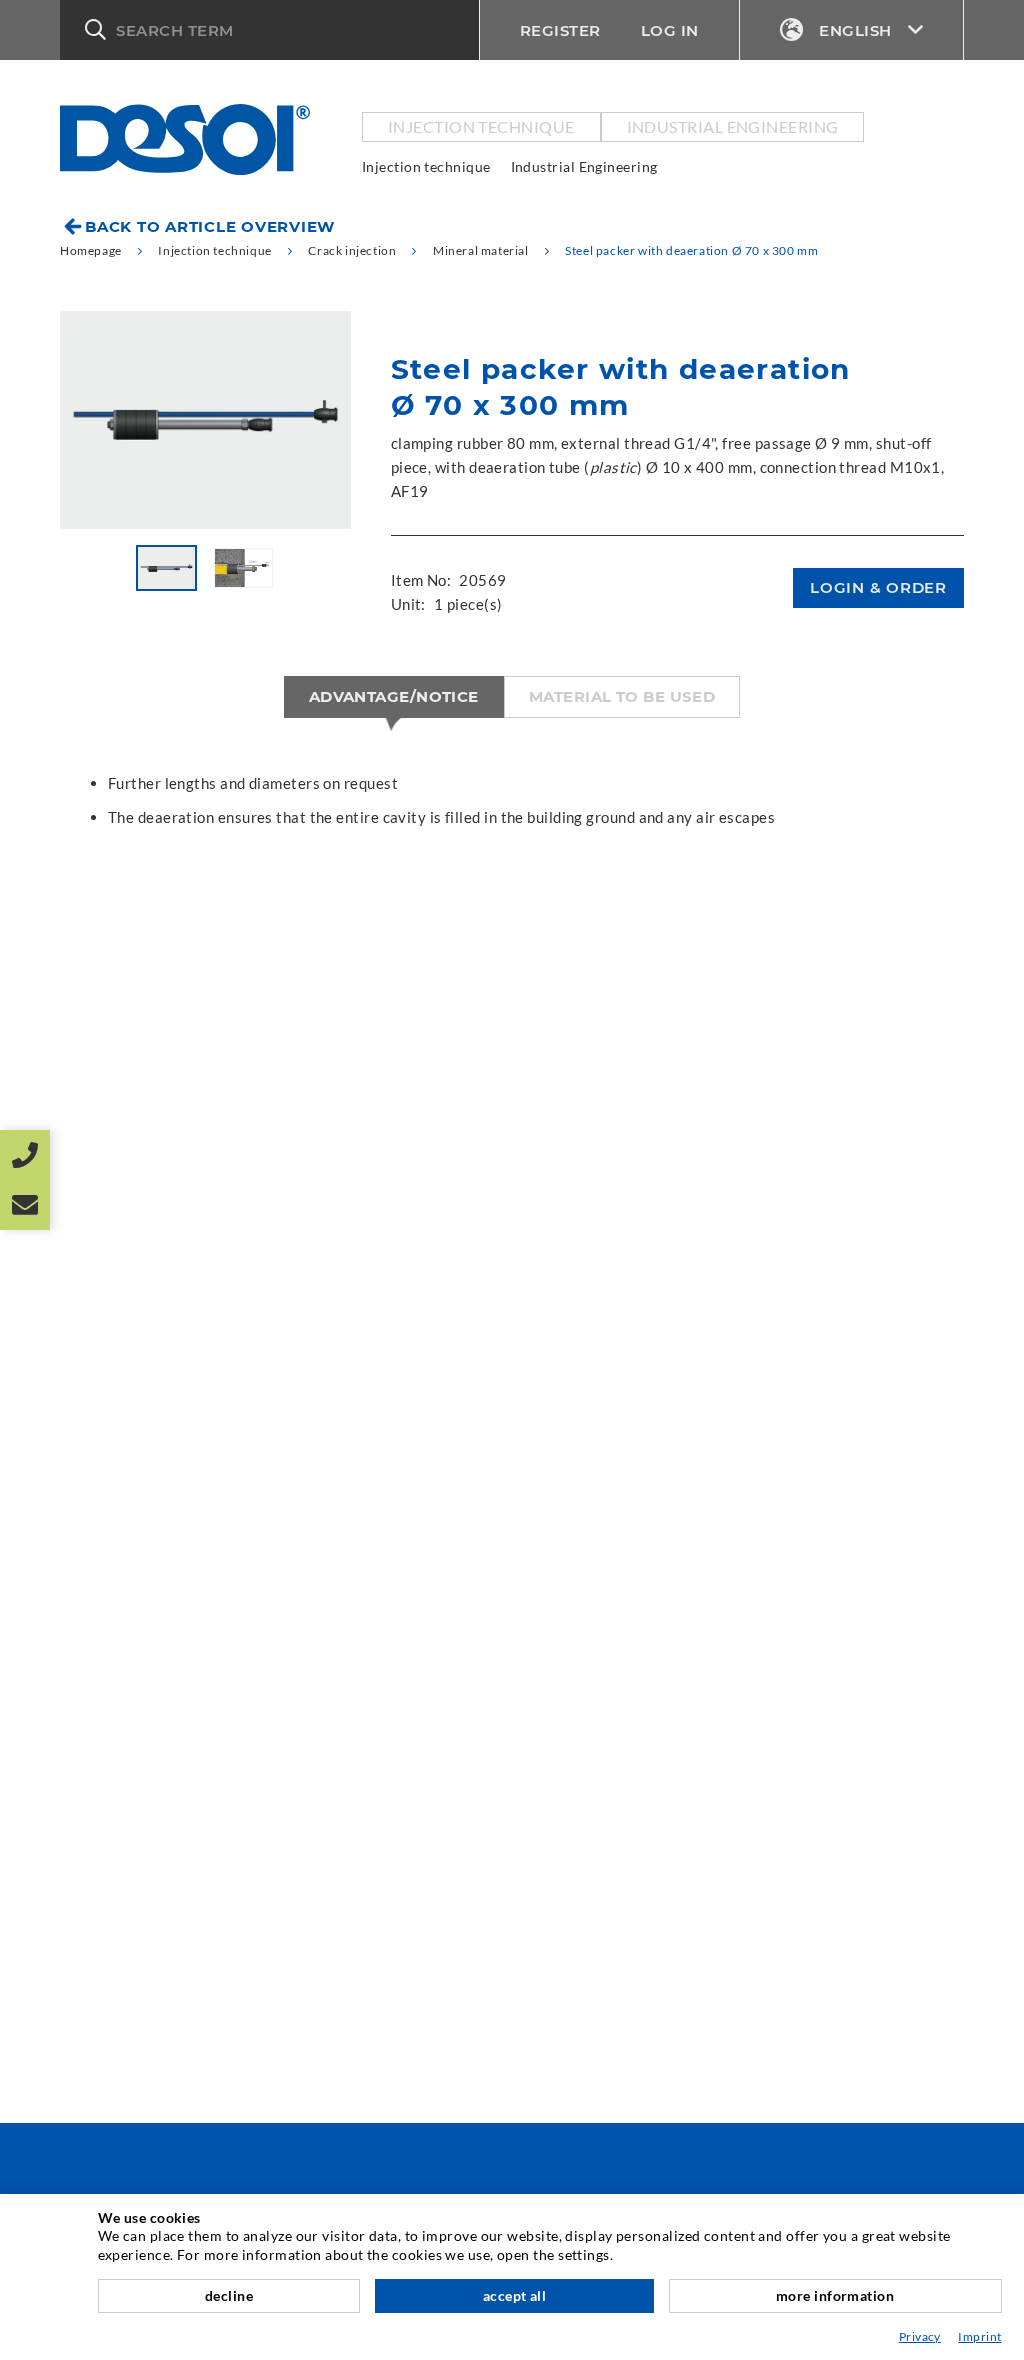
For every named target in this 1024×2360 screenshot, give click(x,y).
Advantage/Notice (394, 696)
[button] (269, 30)
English (855, 30)
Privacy (920, 2336)
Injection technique (481, 126)
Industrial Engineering (733, 126)
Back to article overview (210, 226)
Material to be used (622, 696)
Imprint (979, 2336)
